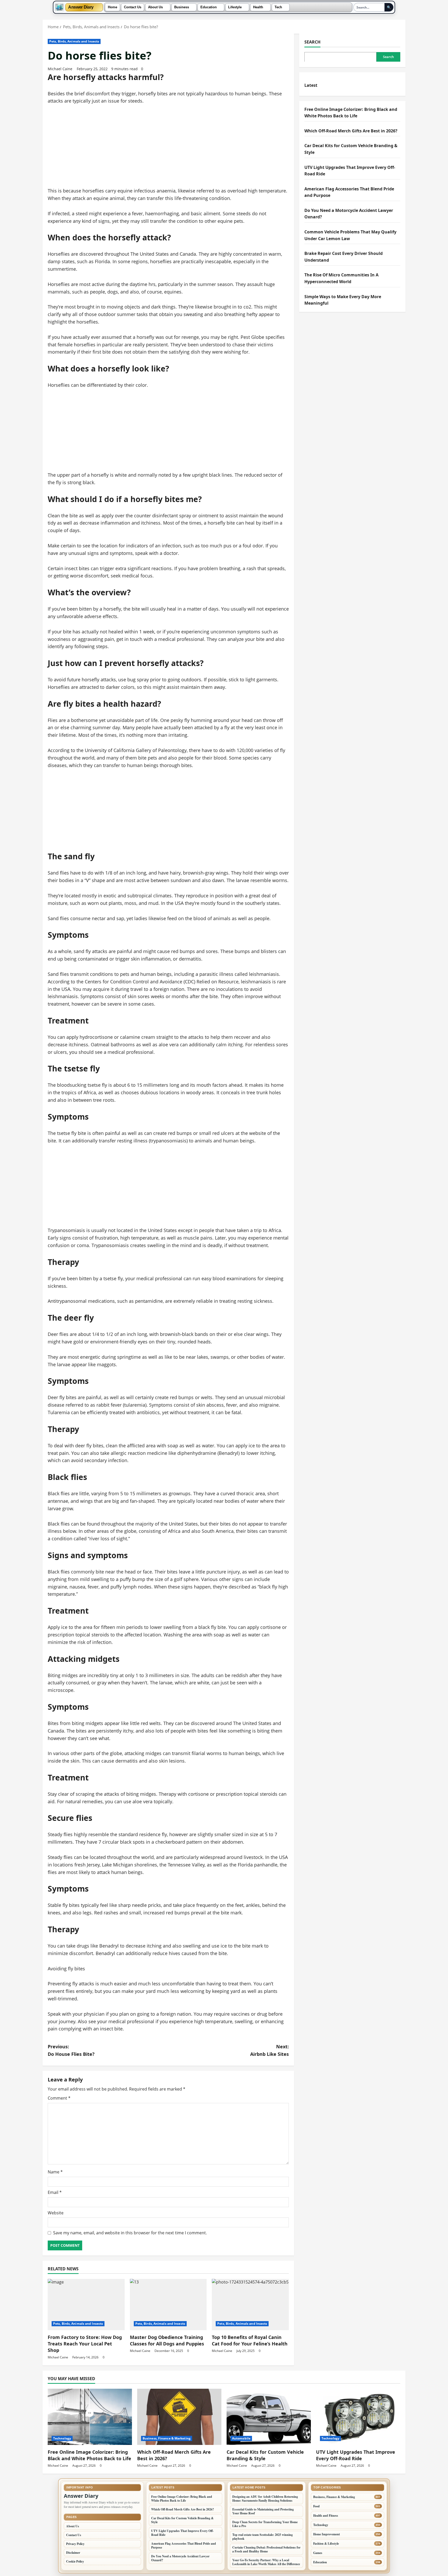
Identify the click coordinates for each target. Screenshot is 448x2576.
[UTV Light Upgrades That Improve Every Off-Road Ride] (358, 2417)
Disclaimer (73, 2553)
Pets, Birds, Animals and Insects (74, 41)
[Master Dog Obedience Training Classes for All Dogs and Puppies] (168, 2305)
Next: (269, 2050)
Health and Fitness (326, 2516)
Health (258, 7)
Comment (59, 2098)
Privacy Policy (75, 2544)
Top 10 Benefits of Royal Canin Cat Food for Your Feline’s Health (250, 2340)
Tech (278, 7)
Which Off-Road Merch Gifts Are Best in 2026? (351, 131)
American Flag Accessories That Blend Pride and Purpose (184, 2545)
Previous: (71, 2050)
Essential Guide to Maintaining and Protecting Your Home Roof (263, 2511)
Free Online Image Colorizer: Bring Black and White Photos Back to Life (89, 2455)
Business (182, 7)
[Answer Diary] (59, 7)
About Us (155, 7)
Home (113, 7)
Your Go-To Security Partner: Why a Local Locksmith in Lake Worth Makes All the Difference (266, 2562)
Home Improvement (327, 2534)
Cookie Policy (75, 2561)
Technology (62, 2438)
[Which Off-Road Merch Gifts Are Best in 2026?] (179, 2417)
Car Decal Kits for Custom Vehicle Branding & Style (265, 2455)
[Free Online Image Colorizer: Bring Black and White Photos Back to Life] (90, 2417)
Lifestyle (235, 7)
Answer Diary (81, 7)
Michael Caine (60, 69)
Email (55, 2192)
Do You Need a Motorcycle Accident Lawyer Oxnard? (180, 2558)
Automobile (241, 2438)
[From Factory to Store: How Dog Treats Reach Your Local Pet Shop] (86, 2305)
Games (318, 2553)
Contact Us (133, 7)
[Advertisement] (168, 149)
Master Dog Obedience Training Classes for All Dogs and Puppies (167, 2340)
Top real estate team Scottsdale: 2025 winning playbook (262, 2537)
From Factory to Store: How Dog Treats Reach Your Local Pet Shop (85, 2344)
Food (316, 2506)
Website (56, 2213)
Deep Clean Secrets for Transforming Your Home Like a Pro (265, 2524)
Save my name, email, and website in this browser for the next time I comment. (130, 2233)
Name (55, 2172)
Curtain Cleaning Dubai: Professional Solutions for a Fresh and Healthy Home (266, 2549)
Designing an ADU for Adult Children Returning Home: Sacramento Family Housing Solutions (265, 2499)
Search (312, 42)
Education (209, 7)
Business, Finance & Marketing (167, 2438)
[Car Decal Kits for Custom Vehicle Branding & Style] (269, 2417)
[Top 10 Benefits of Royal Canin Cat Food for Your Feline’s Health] (250, 2305)
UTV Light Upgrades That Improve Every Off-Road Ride (356, 2455)
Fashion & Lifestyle (326, 2543)
